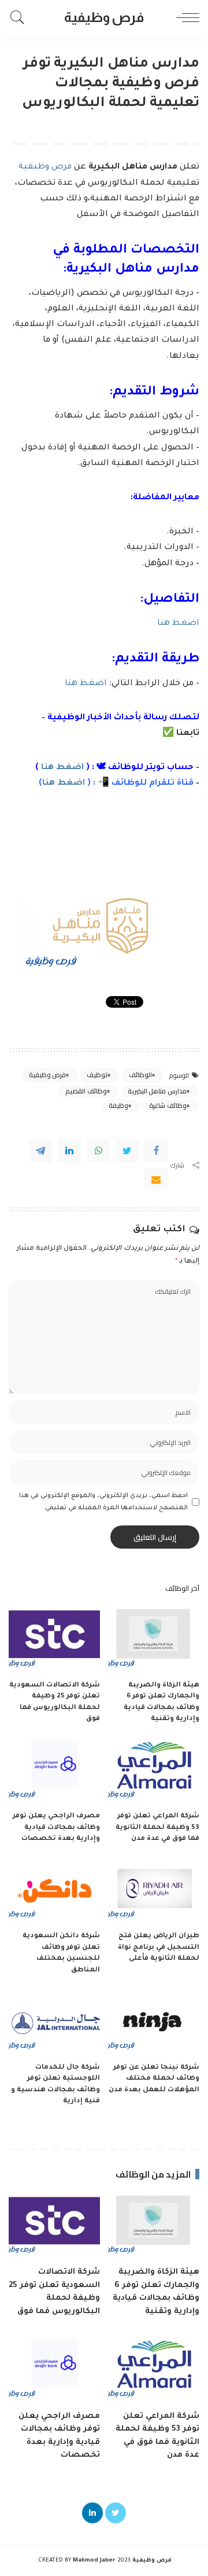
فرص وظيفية (46, 167)
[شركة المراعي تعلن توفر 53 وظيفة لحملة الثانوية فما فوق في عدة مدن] (154, 1771)
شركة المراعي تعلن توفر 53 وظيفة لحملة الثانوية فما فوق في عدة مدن (157, 1828)
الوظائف (140, 1075)
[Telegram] (40, 1151)
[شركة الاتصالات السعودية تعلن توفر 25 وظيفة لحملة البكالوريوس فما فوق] (54, 1640)
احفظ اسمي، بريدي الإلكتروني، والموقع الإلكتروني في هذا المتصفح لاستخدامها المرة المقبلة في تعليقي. (103, 1502)
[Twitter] (127, 1151)
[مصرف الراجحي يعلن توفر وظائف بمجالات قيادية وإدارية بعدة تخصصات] (54, 1771)
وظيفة (118, 1106)
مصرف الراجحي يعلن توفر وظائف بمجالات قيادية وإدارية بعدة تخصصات (56, 1828)
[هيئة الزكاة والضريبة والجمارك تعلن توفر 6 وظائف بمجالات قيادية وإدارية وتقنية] (154, 1640)
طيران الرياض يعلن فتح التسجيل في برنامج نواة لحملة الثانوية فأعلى (159, 1948)
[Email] (156, 1180)
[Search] (20, 17)
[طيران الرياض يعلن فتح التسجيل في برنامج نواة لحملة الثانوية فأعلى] (154, 1891)
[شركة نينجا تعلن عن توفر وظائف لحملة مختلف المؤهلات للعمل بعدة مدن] (154, 2022)
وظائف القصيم (86, 1091)
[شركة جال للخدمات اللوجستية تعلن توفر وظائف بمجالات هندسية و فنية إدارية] (54, 2022)
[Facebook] (156, 1151)
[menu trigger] (185, 17)
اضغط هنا (178, 624)
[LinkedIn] (92, 2513)
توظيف (97, 1075)
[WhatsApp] (98, 1151)
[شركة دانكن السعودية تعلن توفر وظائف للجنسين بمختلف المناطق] (54, 1891)
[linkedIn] (69, 1151)
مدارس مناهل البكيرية (157, 1091)
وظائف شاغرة (168, 1106)
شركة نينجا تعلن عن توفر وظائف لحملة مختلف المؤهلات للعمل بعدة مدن (154, 2079)
